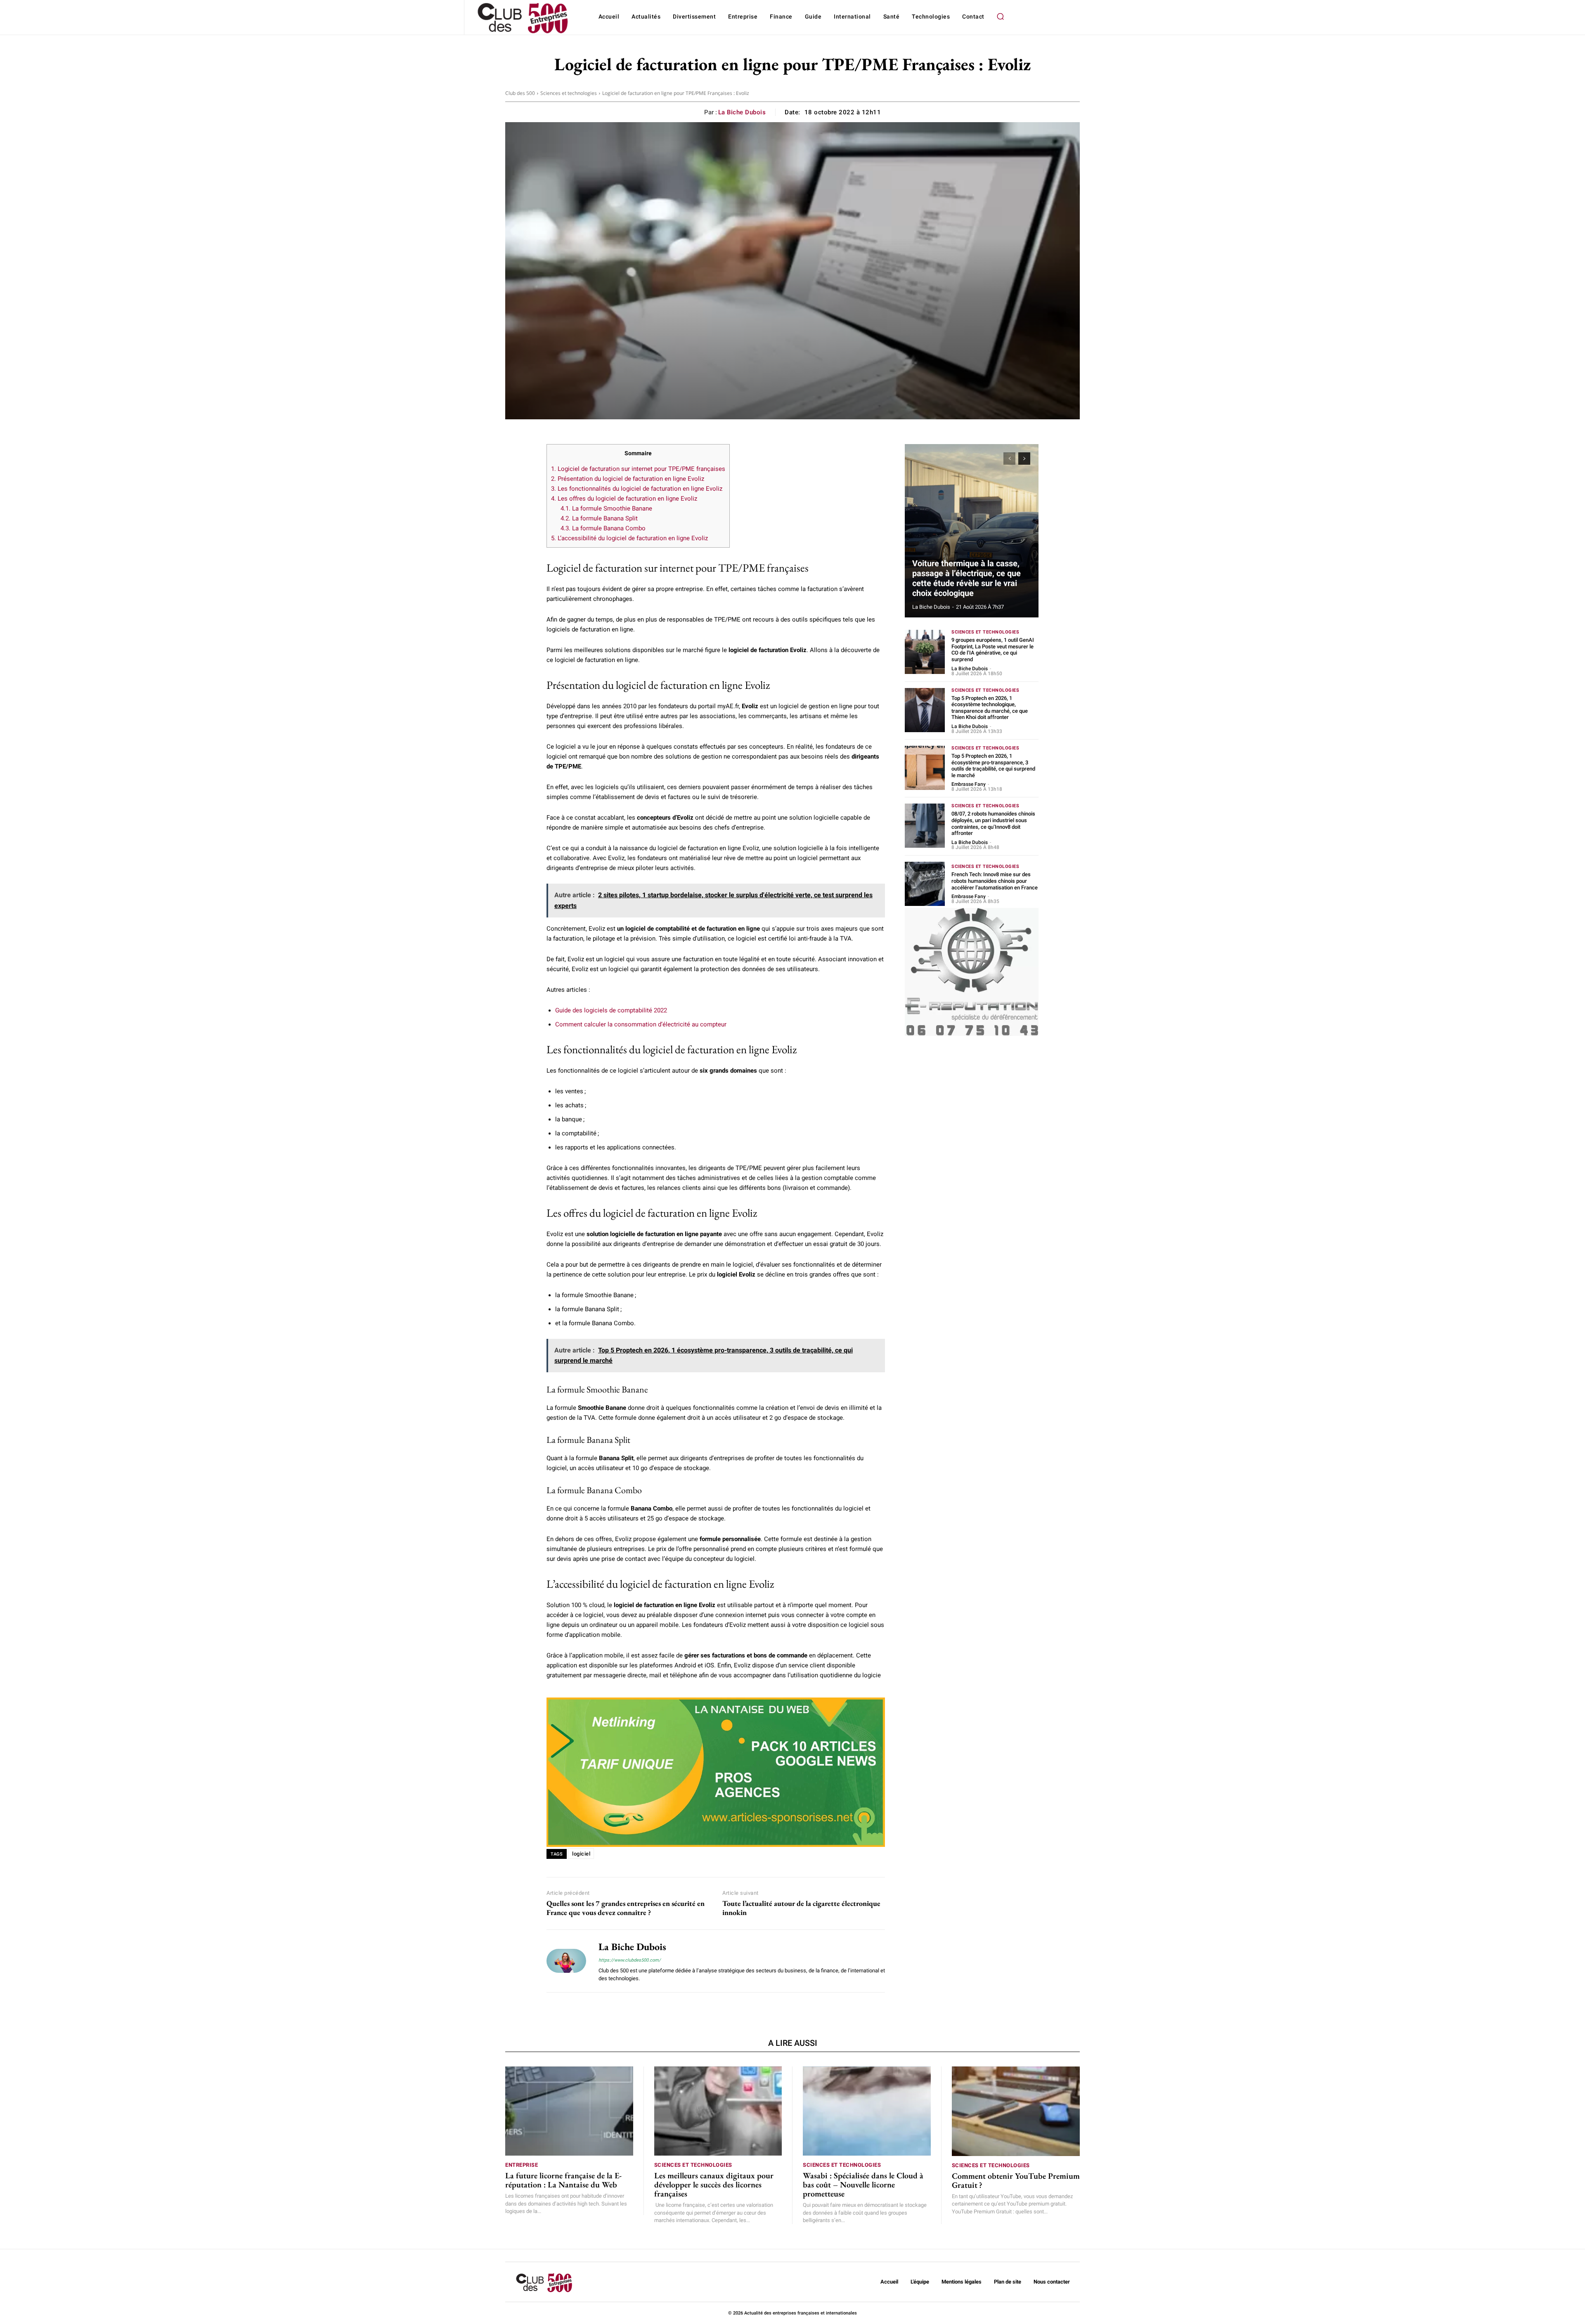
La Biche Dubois (742, 112)
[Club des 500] (522, 18)
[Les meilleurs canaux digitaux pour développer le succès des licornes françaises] (718, 2111)
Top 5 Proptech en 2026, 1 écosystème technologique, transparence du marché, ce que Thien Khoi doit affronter (990, 708)
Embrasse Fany (969, 784)
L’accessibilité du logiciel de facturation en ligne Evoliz (629, 538)
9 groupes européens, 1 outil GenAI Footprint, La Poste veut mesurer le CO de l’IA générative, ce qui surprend (993, 650)
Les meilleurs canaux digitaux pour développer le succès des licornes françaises (714, 2185)
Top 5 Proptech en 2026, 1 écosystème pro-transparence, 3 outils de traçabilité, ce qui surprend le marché (993, 766)
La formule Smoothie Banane (606, 508)
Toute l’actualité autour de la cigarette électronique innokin (801, 1908)
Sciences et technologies (569, 93)
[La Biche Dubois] (566, 1961)
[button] (1001, 17)
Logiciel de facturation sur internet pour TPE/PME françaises (638, 469)
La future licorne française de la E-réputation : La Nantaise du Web (563, 2180)
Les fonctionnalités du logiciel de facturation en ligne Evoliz (637, 489)
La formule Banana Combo (603, 528)
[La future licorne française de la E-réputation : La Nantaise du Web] (569, 2111)
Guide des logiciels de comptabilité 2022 (611, 1010)
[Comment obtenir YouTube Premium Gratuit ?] (1016, 2111)
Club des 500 (520, 93)
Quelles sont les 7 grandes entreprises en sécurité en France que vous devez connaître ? (626, 1908)
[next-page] (1024, 459)
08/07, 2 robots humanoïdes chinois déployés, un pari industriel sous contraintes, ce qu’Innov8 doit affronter (993, 823)
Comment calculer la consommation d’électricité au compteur (641, 1024)
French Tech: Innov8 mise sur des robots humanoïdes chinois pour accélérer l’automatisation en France (995, 881)
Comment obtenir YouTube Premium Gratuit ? (1016, 2180)
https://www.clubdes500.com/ (630, 1960)
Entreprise (522, 2165)
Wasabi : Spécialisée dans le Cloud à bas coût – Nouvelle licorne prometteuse (863, 2185)
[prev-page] (1009, 459)
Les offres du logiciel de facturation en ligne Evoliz (624, 499)
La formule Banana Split (599, 518)
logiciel (581, 1854)
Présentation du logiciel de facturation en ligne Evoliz (628, 479)
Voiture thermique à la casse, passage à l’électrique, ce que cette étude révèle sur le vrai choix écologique (966, 578)
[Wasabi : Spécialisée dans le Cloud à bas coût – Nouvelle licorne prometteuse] (867, 2111)
